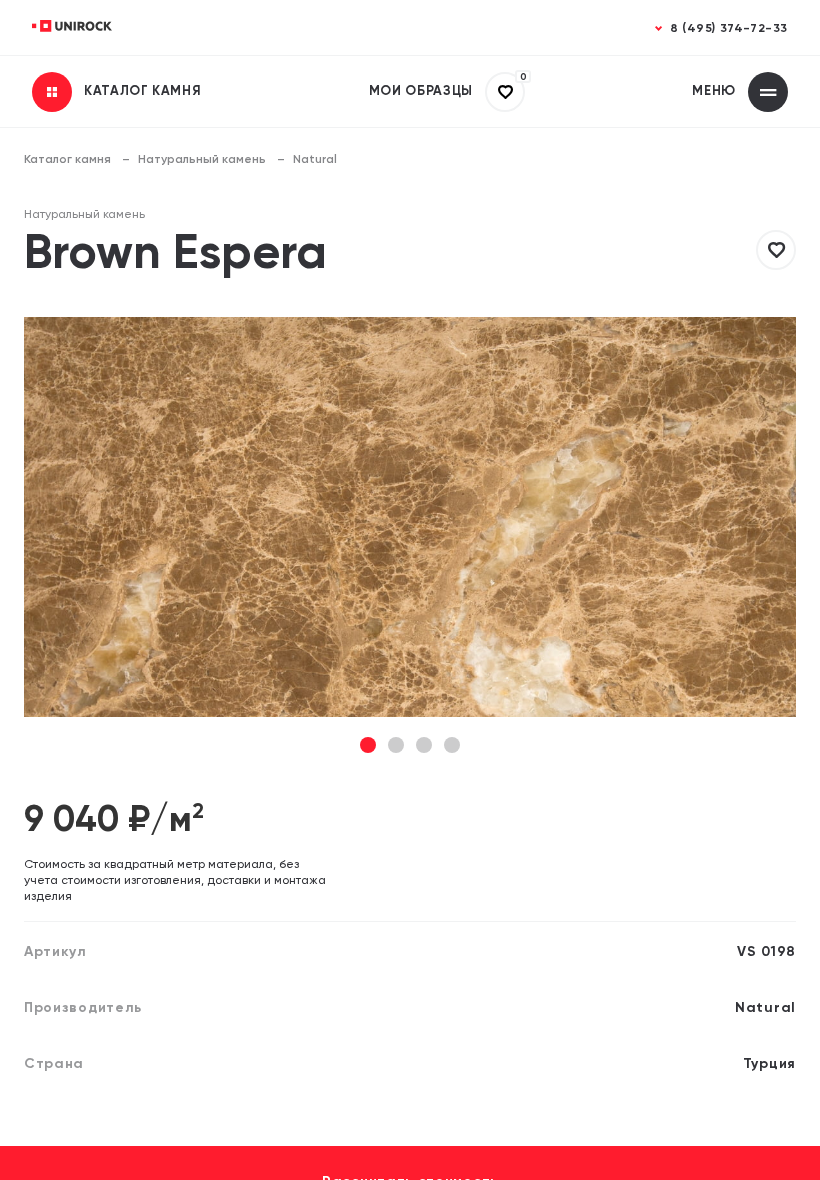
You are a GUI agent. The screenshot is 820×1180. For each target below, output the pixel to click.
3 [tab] (424, 746)
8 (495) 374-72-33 (729, 29)
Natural (315, 160)
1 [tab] (368, 746)
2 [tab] (396, 746)
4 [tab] (452, 746)
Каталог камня (67, 160)
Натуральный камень (202, 160)
